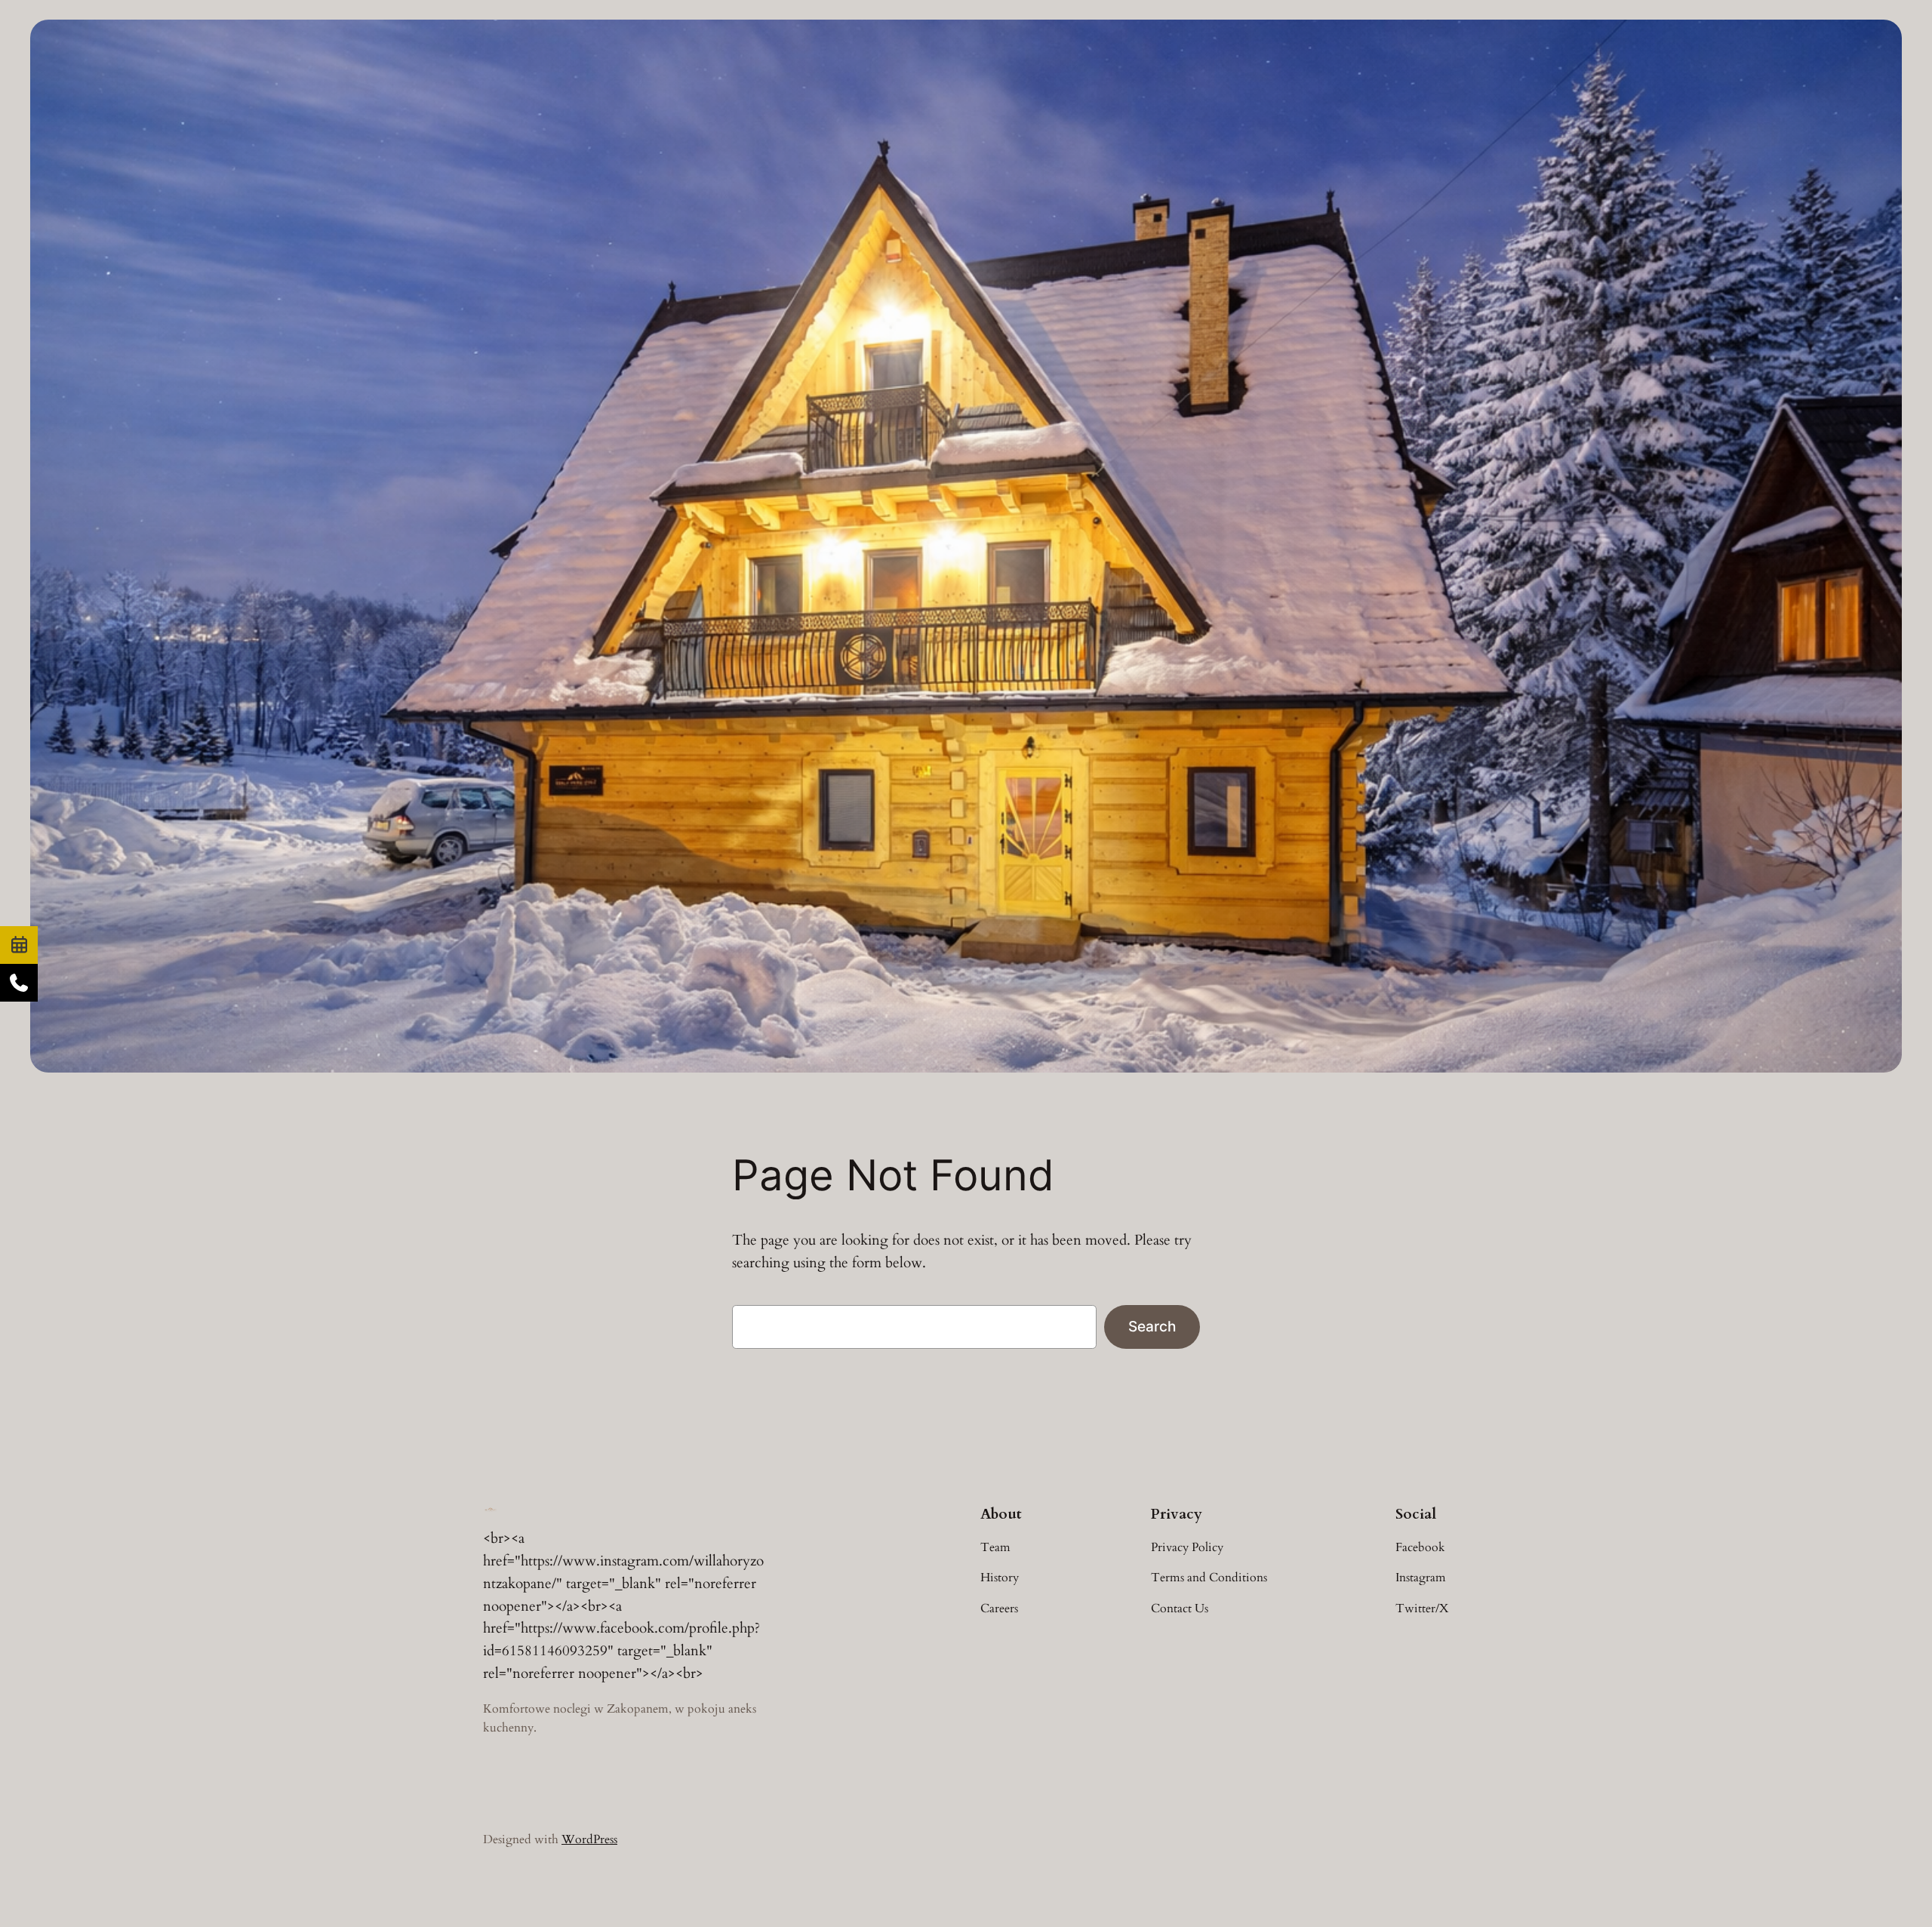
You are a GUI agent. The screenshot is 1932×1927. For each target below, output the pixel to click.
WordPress (589, 1839)
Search (1152, 1326)
